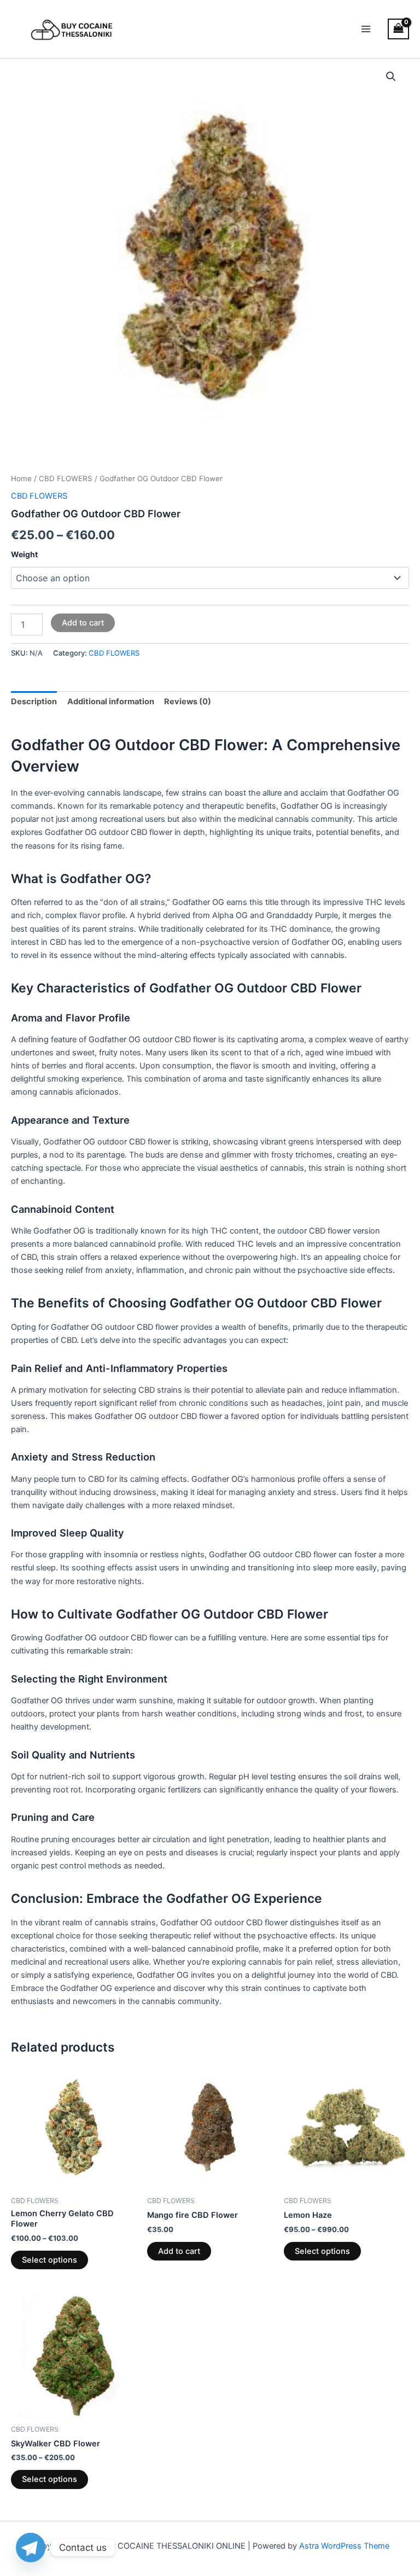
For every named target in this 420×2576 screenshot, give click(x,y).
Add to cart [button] (179, 2251)
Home (21, 478)
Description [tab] (34, 702)
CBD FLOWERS (66, 478)
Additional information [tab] (111, 702)
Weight (24, 554)
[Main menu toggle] (366, 29)
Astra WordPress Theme (344, 2546)
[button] (391, 77)
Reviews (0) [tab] (188, 702)
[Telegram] (31, 2548)
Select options (49, 2260)
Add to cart (83, 623)
